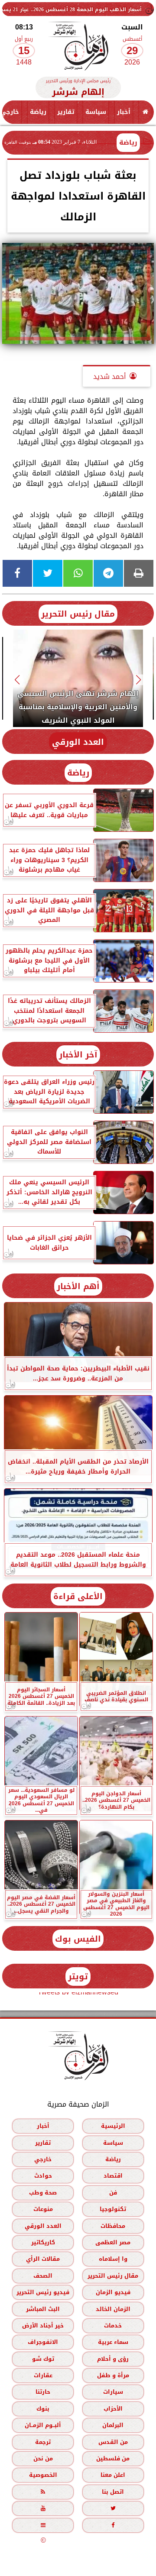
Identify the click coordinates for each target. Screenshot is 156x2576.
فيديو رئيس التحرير (43, 2292)
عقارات (43, 2375)
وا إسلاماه (113, 2259)
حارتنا (43, 2392)
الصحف (43, 2276)
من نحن (43, 2458)
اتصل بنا (113, 2492)
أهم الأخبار (78, 1286)
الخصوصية (43, 2475)
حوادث (43, 2176)
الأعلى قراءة (78, 1596)
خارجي (43, 2159)
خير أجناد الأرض (43, 2326)
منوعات (43, 2209)
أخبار (124, 112)
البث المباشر (43, 2309)
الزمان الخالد (113, 2309)
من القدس (113, 2442)
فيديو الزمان (113, 2292)
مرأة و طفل (113, 2375)
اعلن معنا (113, 2475)
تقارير (66, 112)
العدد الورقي (78, 742)
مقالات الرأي (43, 2259)
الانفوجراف (43, 2342)
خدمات (113, 2326)
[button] (139, 680)
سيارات (113, 2392)
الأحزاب (113, 2409)
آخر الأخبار (78, 1055)
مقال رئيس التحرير (78, 614)
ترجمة (43, 2442)
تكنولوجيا (113, 2209)
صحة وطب (43, 2193)
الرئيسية (113, 2126)
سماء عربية (113, 2342)
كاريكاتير (43, 2242)
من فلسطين (113, 2458)
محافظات (113, 2226)
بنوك (43, 2409)
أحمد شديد (110, 377)
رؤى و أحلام (113, 2359)
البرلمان (113, 2425)
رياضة (38, 112)
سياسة (96, 112)
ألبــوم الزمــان (43, 2425)
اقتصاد (113, 2176)
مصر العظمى (113, 2242)
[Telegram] (108, 573)
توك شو (43, 2359)
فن (113, 2193)
